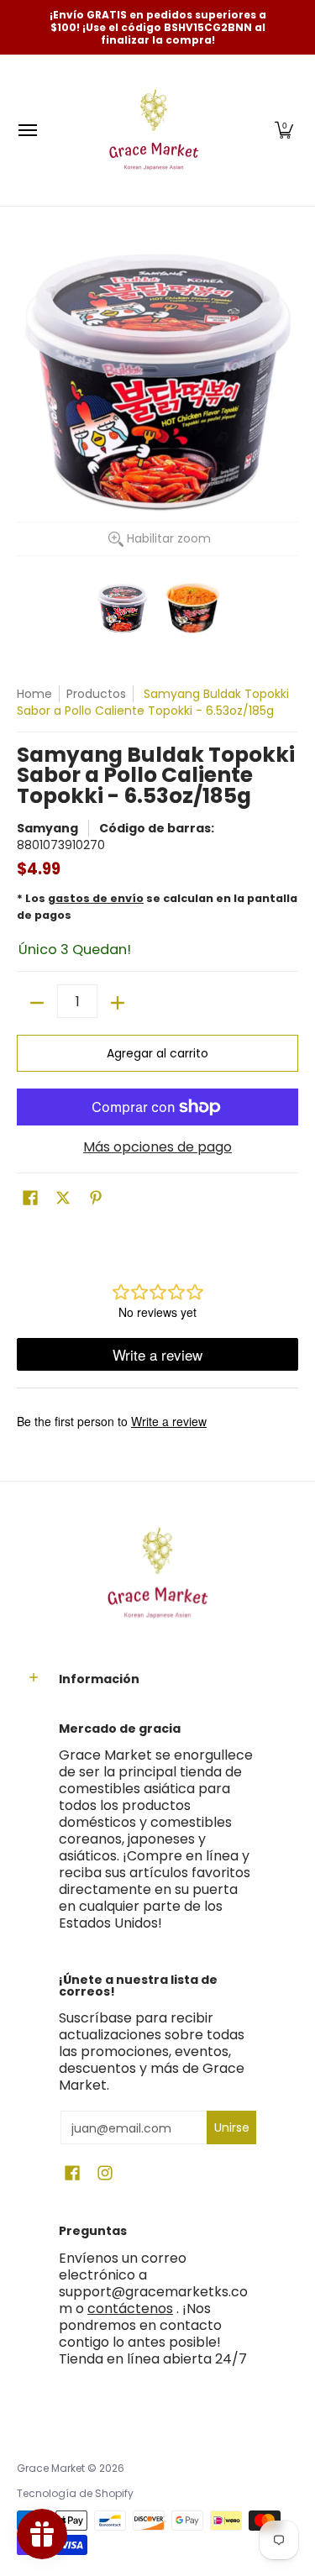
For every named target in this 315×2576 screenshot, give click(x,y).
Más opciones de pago (157, 1147)
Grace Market (51, 2468)
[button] (284, 130)
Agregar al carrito (157, 1053)
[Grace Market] (154, 130)
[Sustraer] (37, 1003)
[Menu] (27, 130)
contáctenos (130, 2308)
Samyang (47, 828)
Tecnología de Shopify (75, 2493)
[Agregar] (118, 1003)
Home (34, 694)
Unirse (232, 2127)
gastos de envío (96, 898)
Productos (96, 694)
